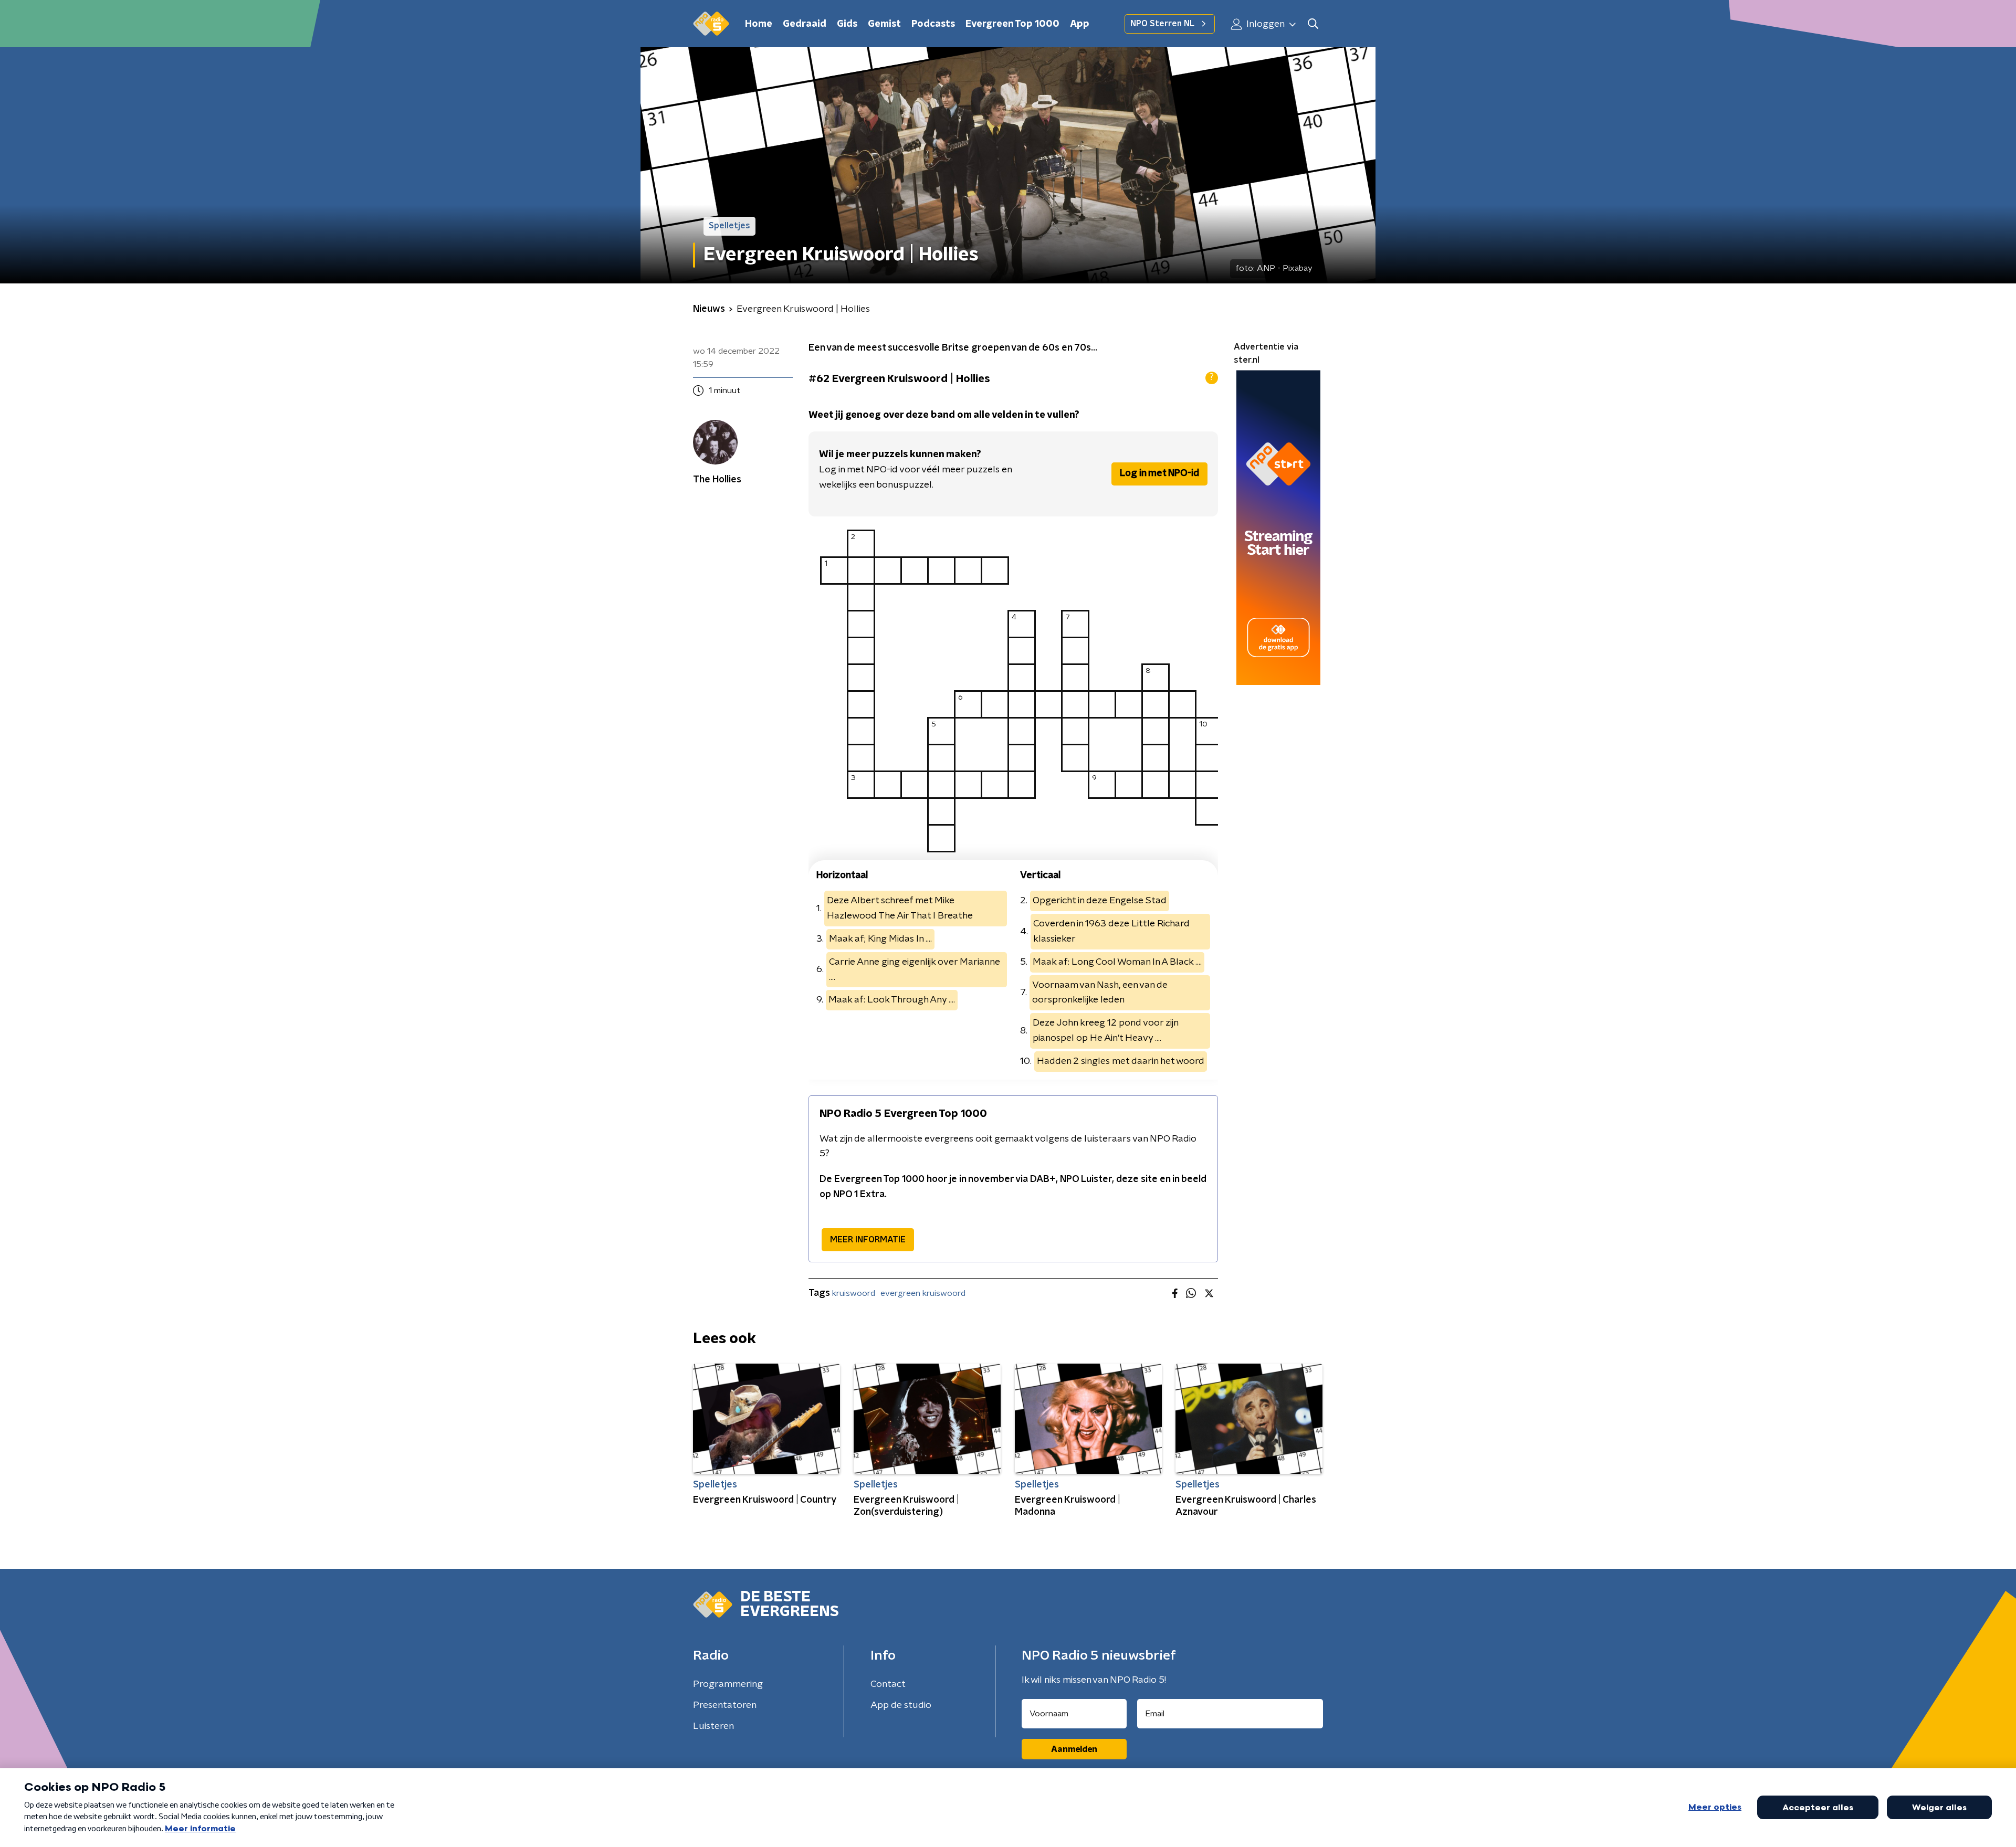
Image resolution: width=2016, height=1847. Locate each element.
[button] (1313, 24)
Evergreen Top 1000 (1012, 24)
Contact (888, 1684)
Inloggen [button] (1264, 24)
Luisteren (713, 1726)
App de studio (901, 1705)
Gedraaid (805, 24)
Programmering (728, 1684)
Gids (847, 24)
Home (759, 24)
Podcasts (933, 24)
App (1080, 24)
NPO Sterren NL (1162, 24)
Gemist (884, 24)
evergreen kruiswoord (923, 1293)
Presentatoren (725, 1705)
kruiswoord (854, 1293)
